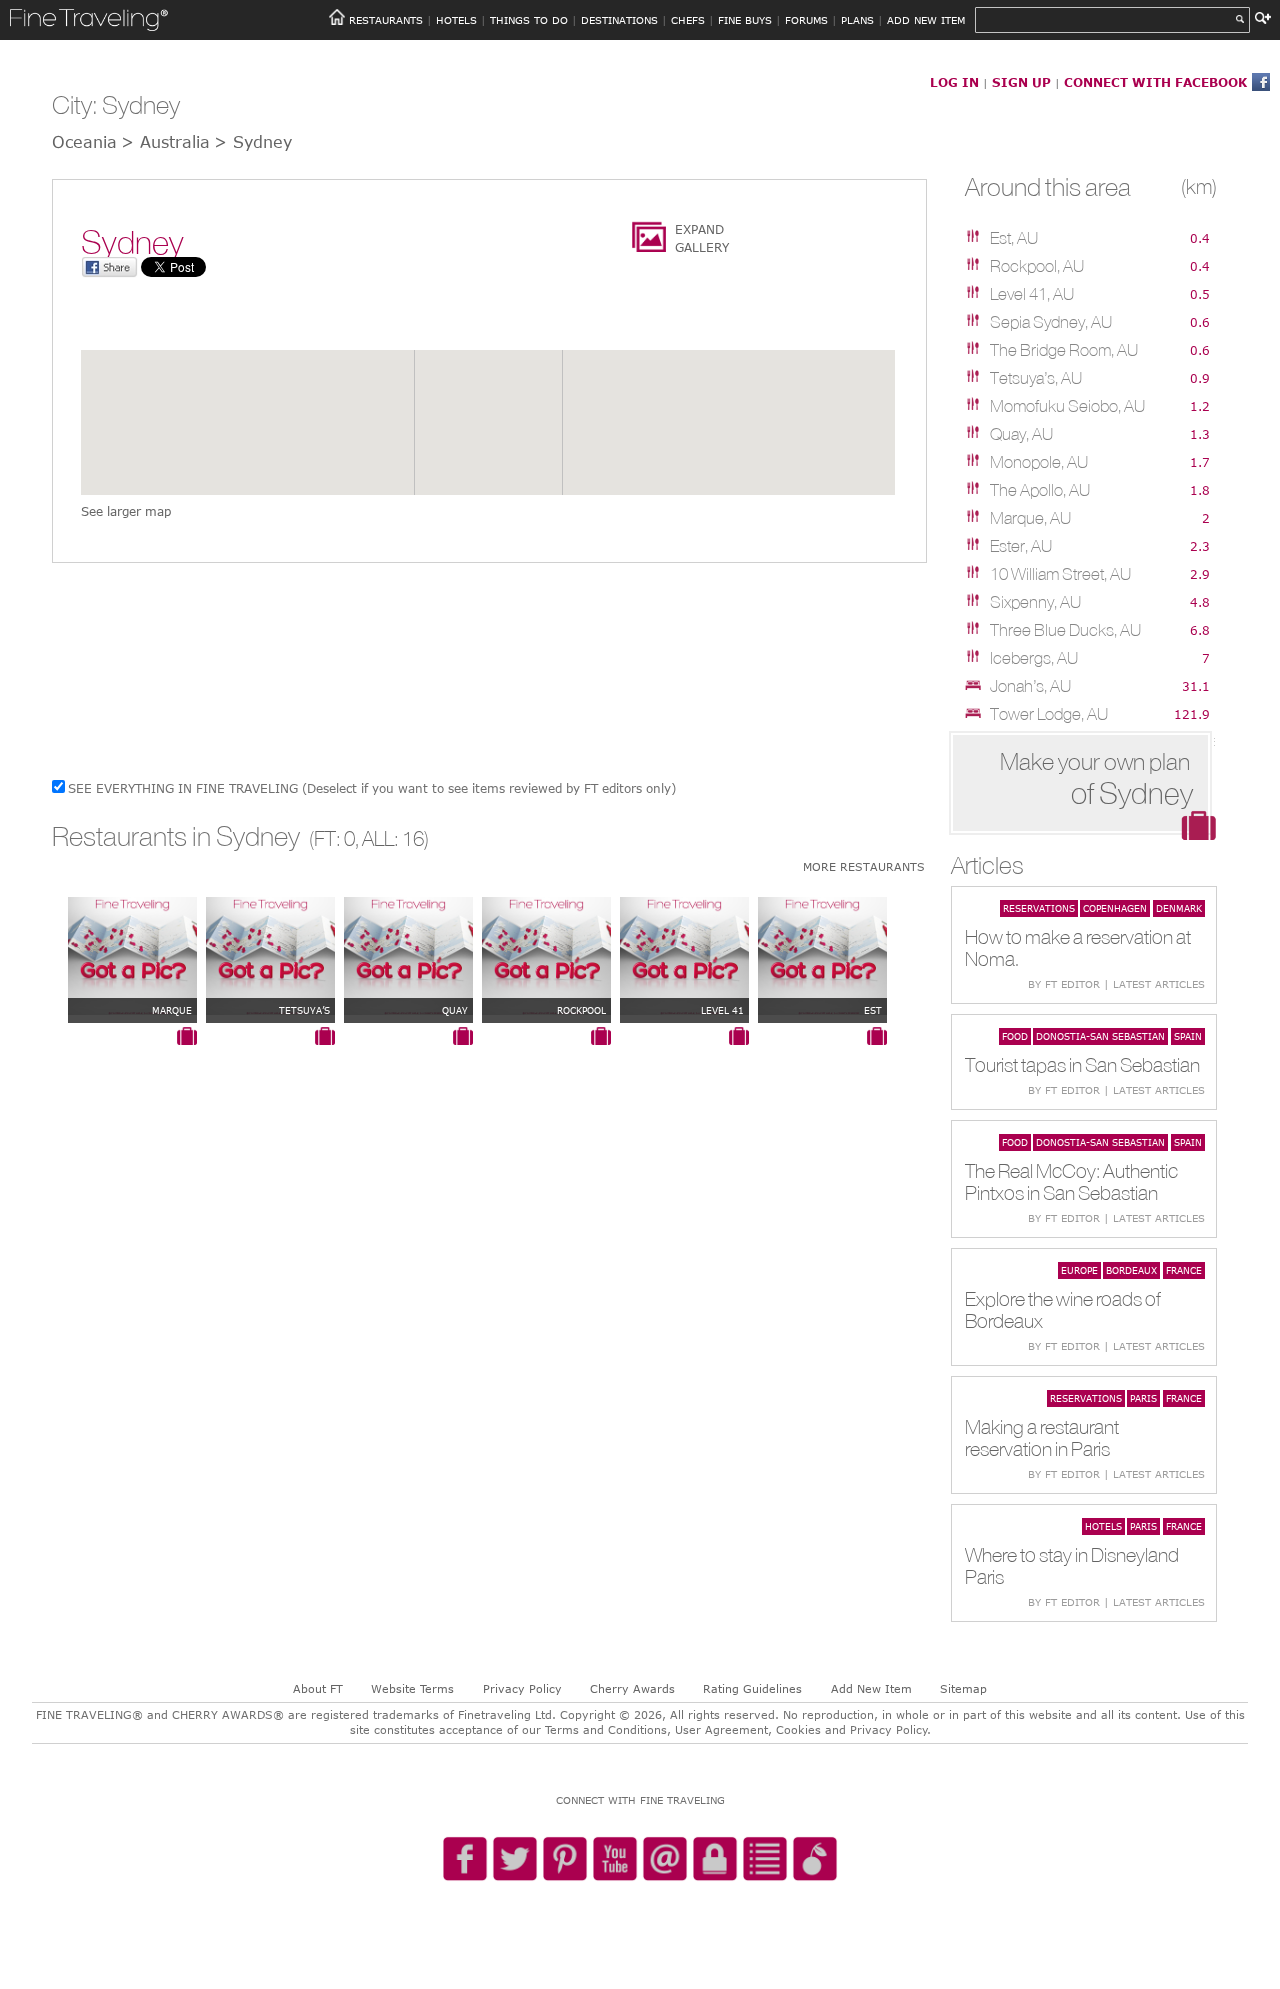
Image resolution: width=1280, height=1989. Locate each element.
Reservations (1039, 908)
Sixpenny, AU (1035, 602)
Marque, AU (1030, 518)
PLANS (857, 20)
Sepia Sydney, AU (1051, 322)
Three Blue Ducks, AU (1065, 630)
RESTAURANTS (386, 20)
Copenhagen (1115, 908)
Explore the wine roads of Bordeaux (1063, 1309)
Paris (1143, 1398)
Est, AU (1014, 238)
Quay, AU (1021, 434)
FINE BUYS (745, 20)
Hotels (1103, 1526)
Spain (1188, 1036)
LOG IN (954, 82)
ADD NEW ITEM (926, 20)
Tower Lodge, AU (1049, 714)
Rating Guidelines (752, 1688)
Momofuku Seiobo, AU (1067, 406)
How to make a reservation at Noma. (1078, 947)
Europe (1079, 1270)
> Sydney (253, 142)
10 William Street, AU (1060, 574)
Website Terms (412, 1688)
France (1184, 1270)
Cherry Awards (632, 1688)
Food (1015, 1036)
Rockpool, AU (1037, 266)
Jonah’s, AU (1030, 686)
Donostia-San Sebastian (1100, 1036)
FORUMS (806, 20)
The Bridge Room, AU (1064, 350)
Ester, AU (1021, 546)
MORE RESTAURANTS (864, 866)
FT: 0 (334, 838)
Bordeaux (1131, 1270)
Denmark (1179, 908)
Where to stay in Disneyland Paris (1072, 1565)
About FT (318, 1688)
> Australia (165, 142)
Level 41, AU (1032, 294)
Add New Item (871, 1688)
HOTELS (456, 20)
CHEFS (688, 20)
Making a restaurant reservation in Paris (1042, 1437)
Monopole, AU (1039, 462)
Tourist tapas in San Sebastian (1082, 1064)
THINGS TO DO (529, 20)
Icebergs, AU (1034, 658)
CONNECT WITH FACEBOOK (1155, 82)
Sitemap (963, 1688)
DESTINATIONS (619, 20)
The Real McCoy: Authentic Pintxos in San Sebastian (1071, 1181)
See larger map (126, 511)
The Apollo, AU (1040, 490)
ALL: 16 (393, 838)
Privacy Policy (522, 1688)
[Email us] (665, 1860)
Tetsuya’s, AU (1036, 378)
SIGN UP (1021, 82)
